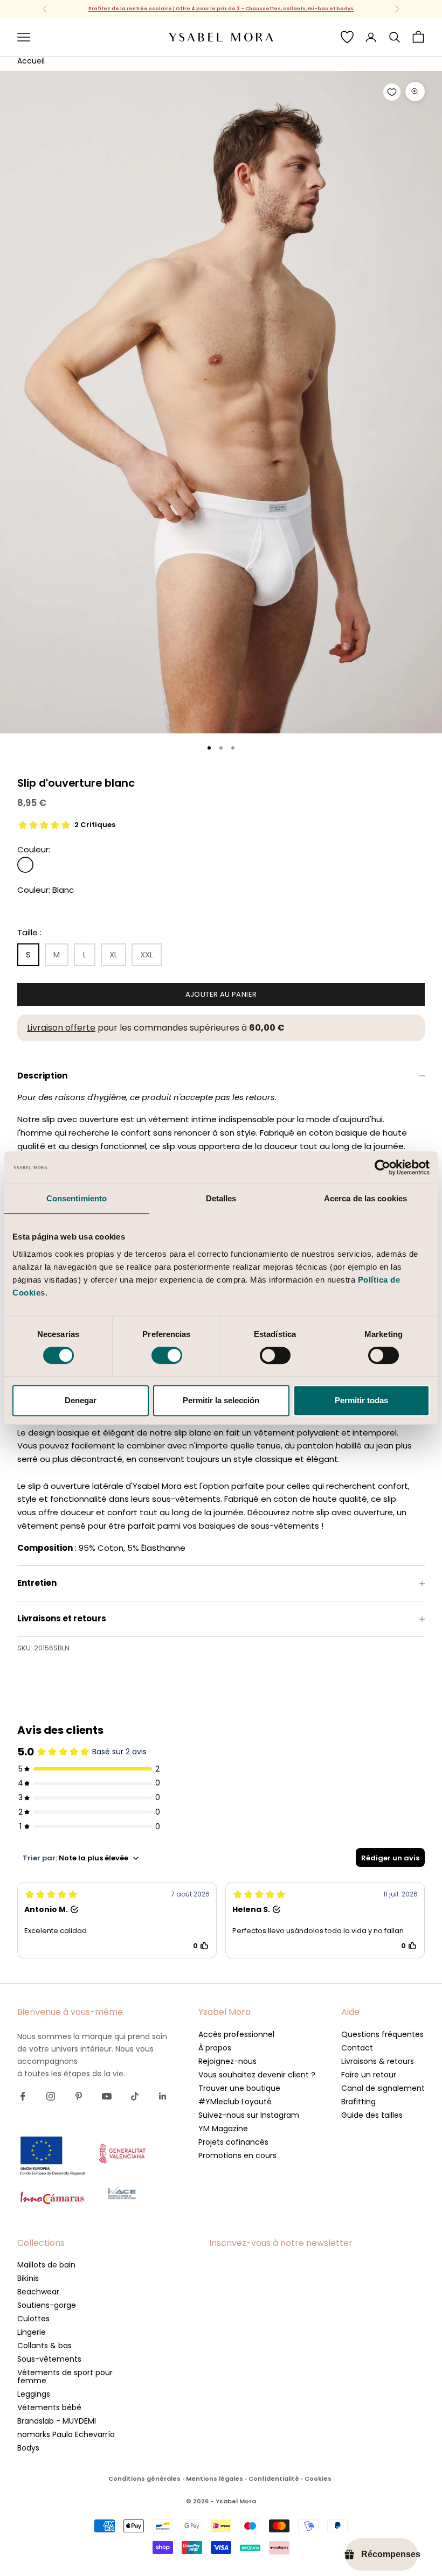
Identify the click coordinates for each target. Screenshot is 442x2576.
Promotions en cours (237, 2155)
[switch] (167, 1355)
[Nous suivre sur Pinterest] (79, 2096)
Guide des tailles (372, 2115)
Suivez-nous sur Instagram (249, 2115)
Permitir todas (361, 1400)
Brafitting (358, 2102)
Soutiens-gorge (47, 2305)
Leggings (34, 2394)
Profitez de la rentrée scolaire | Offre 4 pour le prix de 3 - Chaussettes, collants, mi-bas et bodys (221, 9)
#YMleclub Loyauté (235, 2102)
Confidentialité (274, 2479)
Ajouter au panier (221, 994)
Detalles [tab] (221, 1198)
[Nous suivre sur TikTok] (135, 2096)
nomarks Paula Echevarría (66, 2434)
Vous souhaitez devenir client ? (257, 2075)
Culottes (33, 2319)
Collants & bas (44, 2346)
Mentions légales (215, 2479)
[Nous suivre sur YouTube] (107, 2096)
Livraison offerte (61, 1028)
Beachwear (38, 2292)
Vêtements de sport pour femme (65, 2376)
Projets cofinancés (233, 2142)
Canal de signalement (383, 2088)
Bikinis (28, 2278)
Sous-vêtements (49, 2359)
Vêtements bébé (49, 2407)
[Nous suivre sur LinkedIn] (163, 2096)
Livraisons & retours (378, 2061)
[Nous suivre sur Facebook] (23, 2096)
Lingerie (32, 2332)
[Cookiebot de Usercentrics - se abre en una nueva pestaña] (382, 1167)
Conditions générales (144, 2479)
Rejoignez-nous (227, 2061)
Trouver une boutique (239, 2088)
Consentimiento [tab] (77, 1198)
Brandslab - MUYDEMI (57, 2421)
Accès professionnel (236, 2034)
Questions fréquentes (382, 2034)
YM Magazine (223, 2129)
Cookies (318, 2479)
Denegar (81, 1400)
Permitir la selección (221, 1400)
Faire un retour (369, 2075)
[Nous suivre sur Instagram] (51, 2096)
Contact (357, 2048)
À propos (215, 2048)
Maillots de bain (46, 2265)
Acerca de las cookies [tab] (365, 1198)
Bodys (28, 2448)
